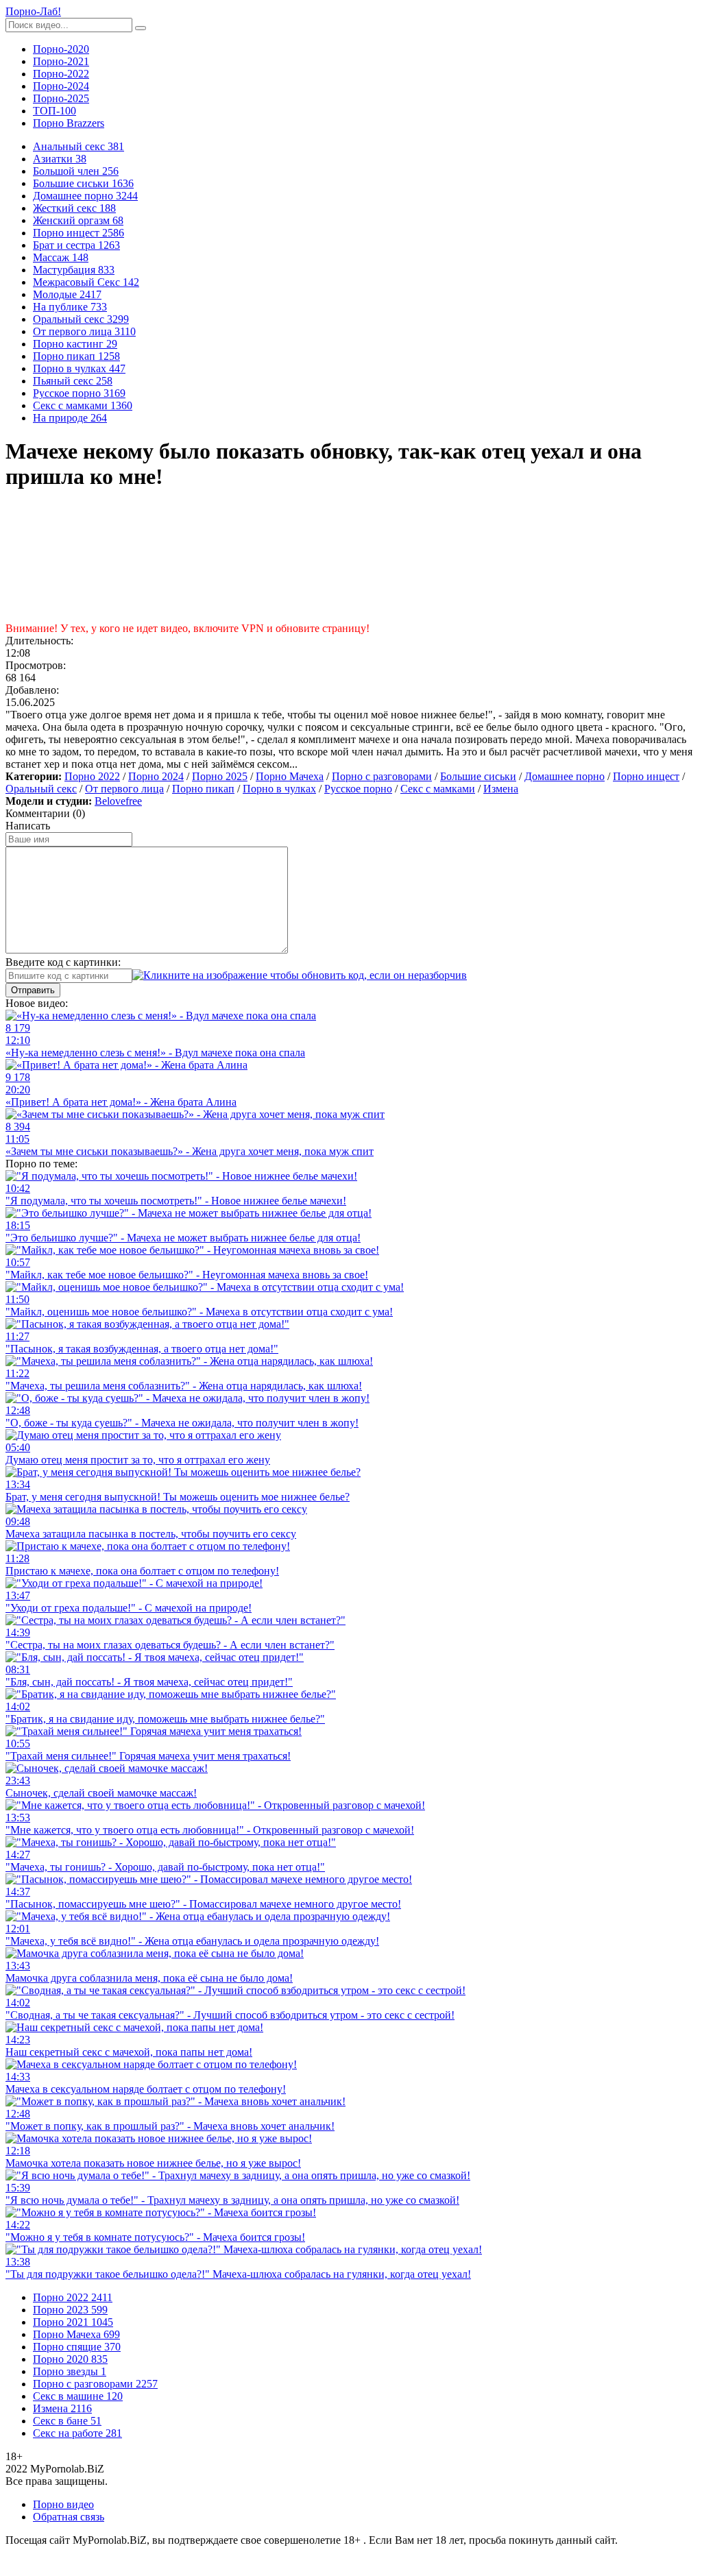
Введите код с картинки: (63, 962)
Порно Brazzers (69, 123)
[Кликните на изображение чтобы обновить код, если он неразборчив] (300, 975)
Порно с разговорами (382, 776)
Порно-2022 (61, 74)
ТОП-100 (55, 111)
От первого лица (124, 789)
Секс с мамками (438, 789)
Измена (501, 789)
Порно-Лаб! (33, 11)
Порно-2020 (61, 49)
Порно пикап (203, 789)
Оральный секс (41, 789)
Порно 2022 (92, 776)
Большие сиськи (478, 776)
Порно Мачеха (290, 776)
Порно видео (63, 2504)
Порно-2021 (61, 61)
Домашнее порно (565, 776)
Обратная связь (69, 2517)
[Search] (141, 28)
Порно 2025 (220, 776)
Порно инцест (646, 776)
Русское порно (358, 789)
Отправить (33, 990)
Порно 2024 (156, 776)
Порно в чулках (279, 789)
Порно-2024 (61, 86)
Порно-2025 (61, 98)
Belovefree (118, 801)
